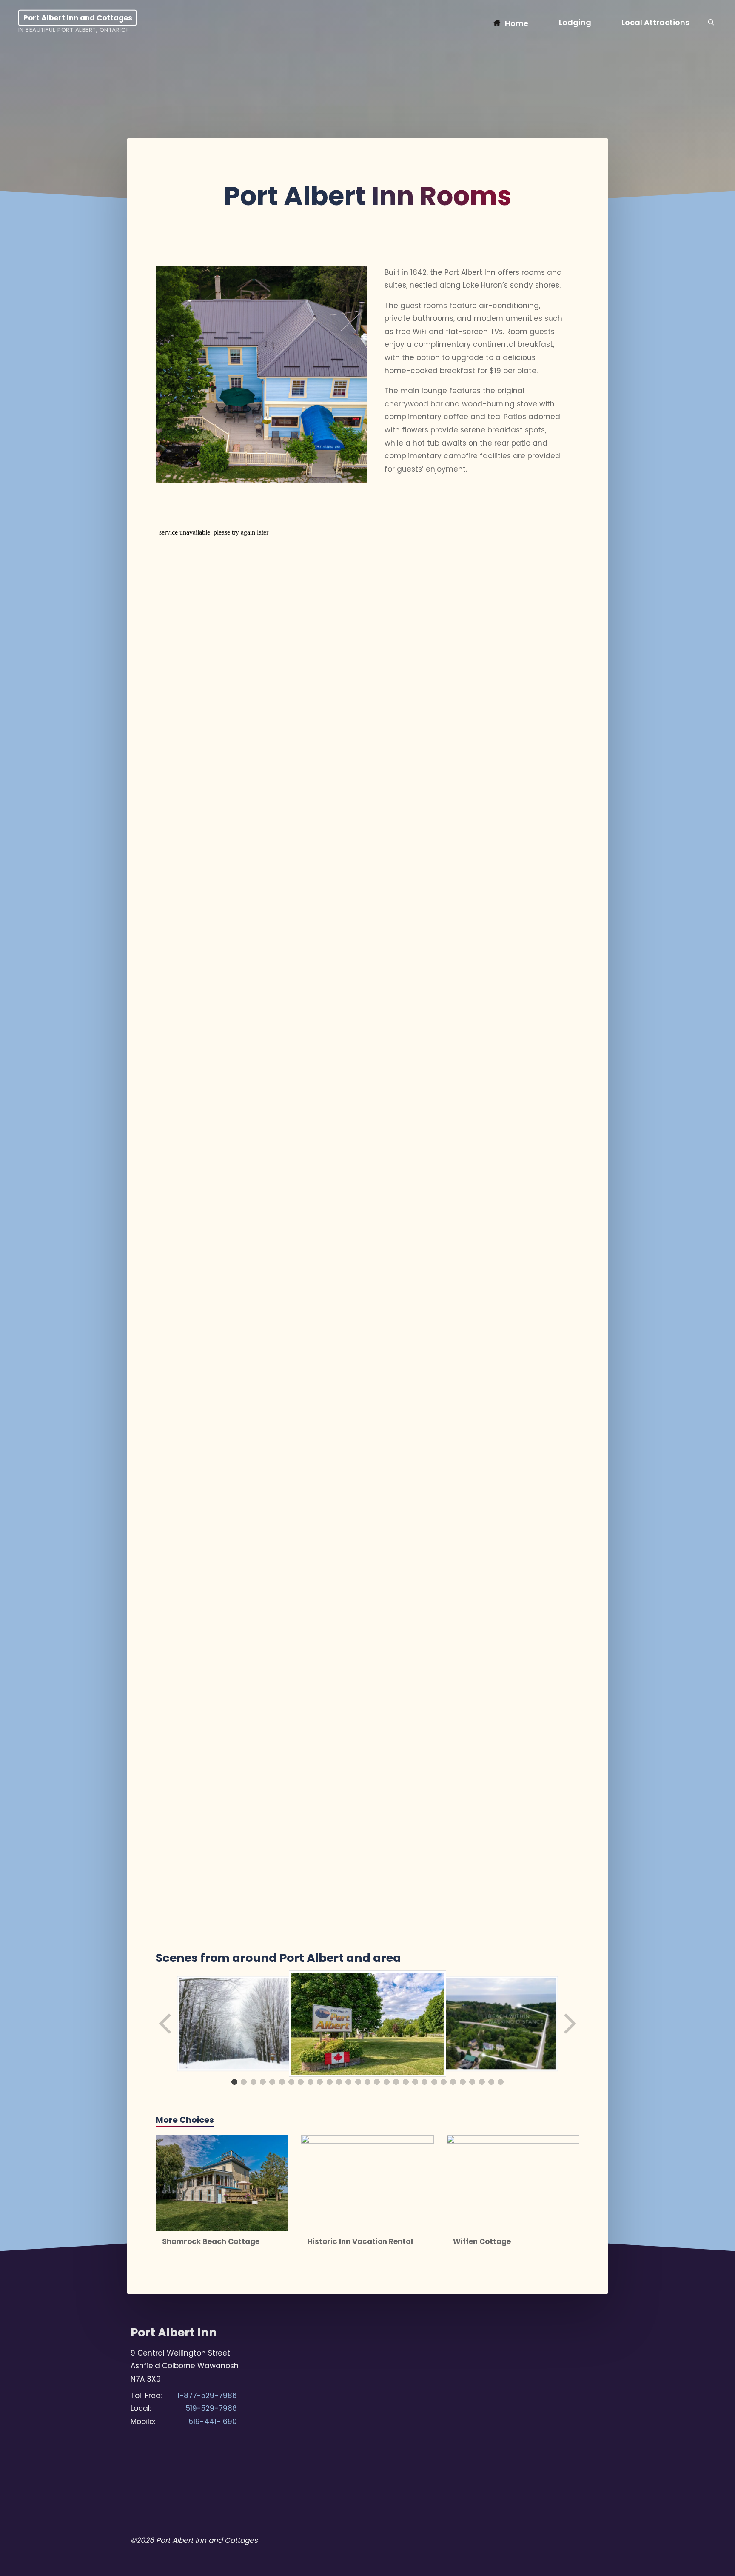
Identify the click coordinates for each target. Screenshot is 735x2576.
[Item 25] (463, 2082)
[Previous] (166, 2024)
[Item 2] (244, 2082)
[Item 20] (415, 2082)
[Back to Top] (702, 2564)
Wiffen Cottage (482, 2241)
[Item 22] (434, 2082)
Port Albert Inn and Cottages (78, 18)
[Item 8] (301, 2082)
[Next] (569, 2024)
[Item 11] (330, 2082)
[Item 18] (396, 2082)
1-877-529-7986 (207, 2396)
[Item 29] (501, 2082)
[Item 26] (472, 2082)
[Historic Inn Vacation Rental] (367, 2183)
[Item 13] (348, 2082)
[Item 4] (263, 2082)
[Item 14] (358, 2082)
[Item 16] (377, 2082)
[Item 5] (272, 2082)
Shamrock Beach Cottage (211, 2241)
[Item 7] (291, 2082)
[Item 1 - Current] (234, 2082)
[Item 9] (311, 2082)
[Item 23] (444, 2082)
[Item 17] (387, 2082)
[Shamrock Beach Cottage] (222, 2183)
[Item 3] (254, 2082)
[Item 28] (491, 2082)
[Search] (711, 23)
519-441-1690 (213, 2422)
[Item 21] (424, 2082)
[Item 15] (367, 2082)
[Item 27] (482, 2082)
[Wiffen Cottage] (513, 2183)
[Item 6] (282, 2082)
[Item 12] (339, 2082)
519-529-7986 (211, 2408)
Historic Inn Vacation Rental (360, 2241)
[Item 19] (406, 2082)
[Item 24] (453, 2082)
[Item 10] (320, 2082)
